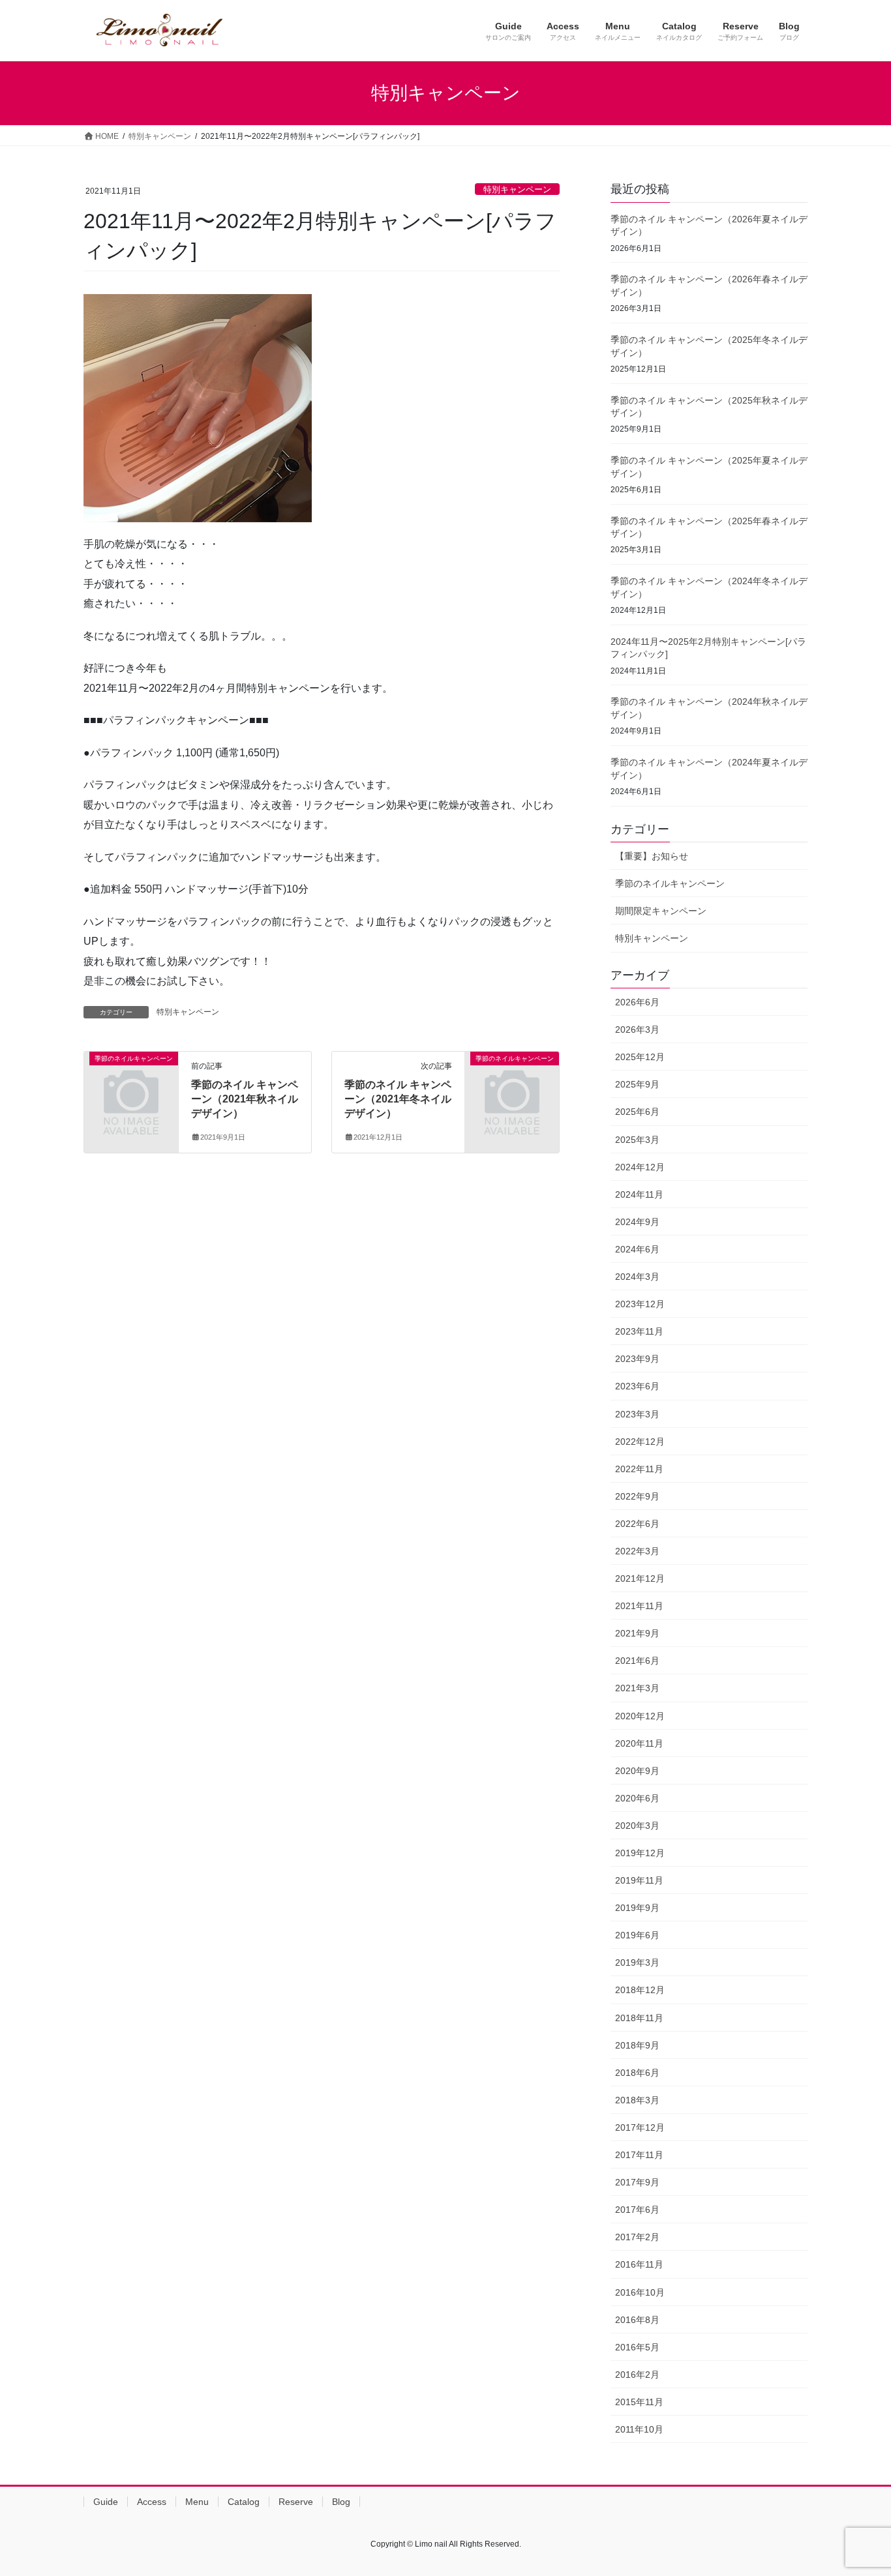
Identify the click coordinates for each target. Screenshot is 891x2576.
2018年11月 (639, 2018)
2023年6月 (637, 1386)
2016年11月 (639, 2264)
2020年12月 (640, 1716)
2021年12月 (640, 1578)
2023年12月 (640, 1304)
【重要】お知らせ (652, 856)
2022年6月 (637, 1524)
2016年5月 (637, 2347)
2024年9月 (637, 1222)
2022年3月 (637, 1551)
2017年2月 (637, 2237)
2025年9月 (637, 1084)
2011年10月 (639, 2429)
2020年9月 (637, 1771)
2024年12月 (640, 1167)
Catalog (244, 2502)
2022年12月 (640, 1442)
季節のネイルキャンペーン (670, 883)
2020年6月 (637, 1798)
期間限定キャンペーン (661, 911)
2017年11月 (639, 2155)
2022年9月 (637, 1496)
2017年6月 (637, 2210)
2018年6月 (637, 2073)
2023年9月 (637, 1359)
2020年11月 (639, 1743)
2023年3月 (637, 1414)
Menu (197, 2502)
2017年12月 (640, 2127)
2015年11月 (639, 2402)
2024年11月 (639, 1194)
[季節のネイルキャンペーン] (131, 1079)
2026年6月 (637, 1002)
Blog (341, 2502)
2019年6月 (637, 1935)
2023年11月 (639, 1331)
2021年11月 (639, 1606)
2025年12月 (640, 1057)
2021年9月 (637, 1633)
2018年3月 (637, 2100)
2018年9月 (637, 2045)
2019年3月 (637, 1962)
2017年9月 (637, 2182)
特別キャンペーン (517, 189)
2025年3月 (637, 1140)
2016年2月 (637, 2375)
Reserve (296, 2502)
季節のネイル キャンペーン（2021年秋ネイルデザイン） (245, 1099)
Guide (106, 2502)
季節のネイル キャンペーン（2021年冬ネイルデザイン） (398, 1099)
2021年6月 (637, 1661)
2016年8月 (637, 2320)
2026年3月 (637, 1029)
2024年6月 (637, 1249)
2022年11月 (639, 1469)
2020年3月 (637, 1826)
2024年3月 (637, 1277)
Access (152, 2502)
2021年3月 (637, 1688)
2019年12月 (640, 1853)
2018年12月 (640, 1990)
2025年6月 (637, 1112)
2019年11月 (639, 1880)
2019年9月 (637, 1908)
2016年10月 (640, 2292)
